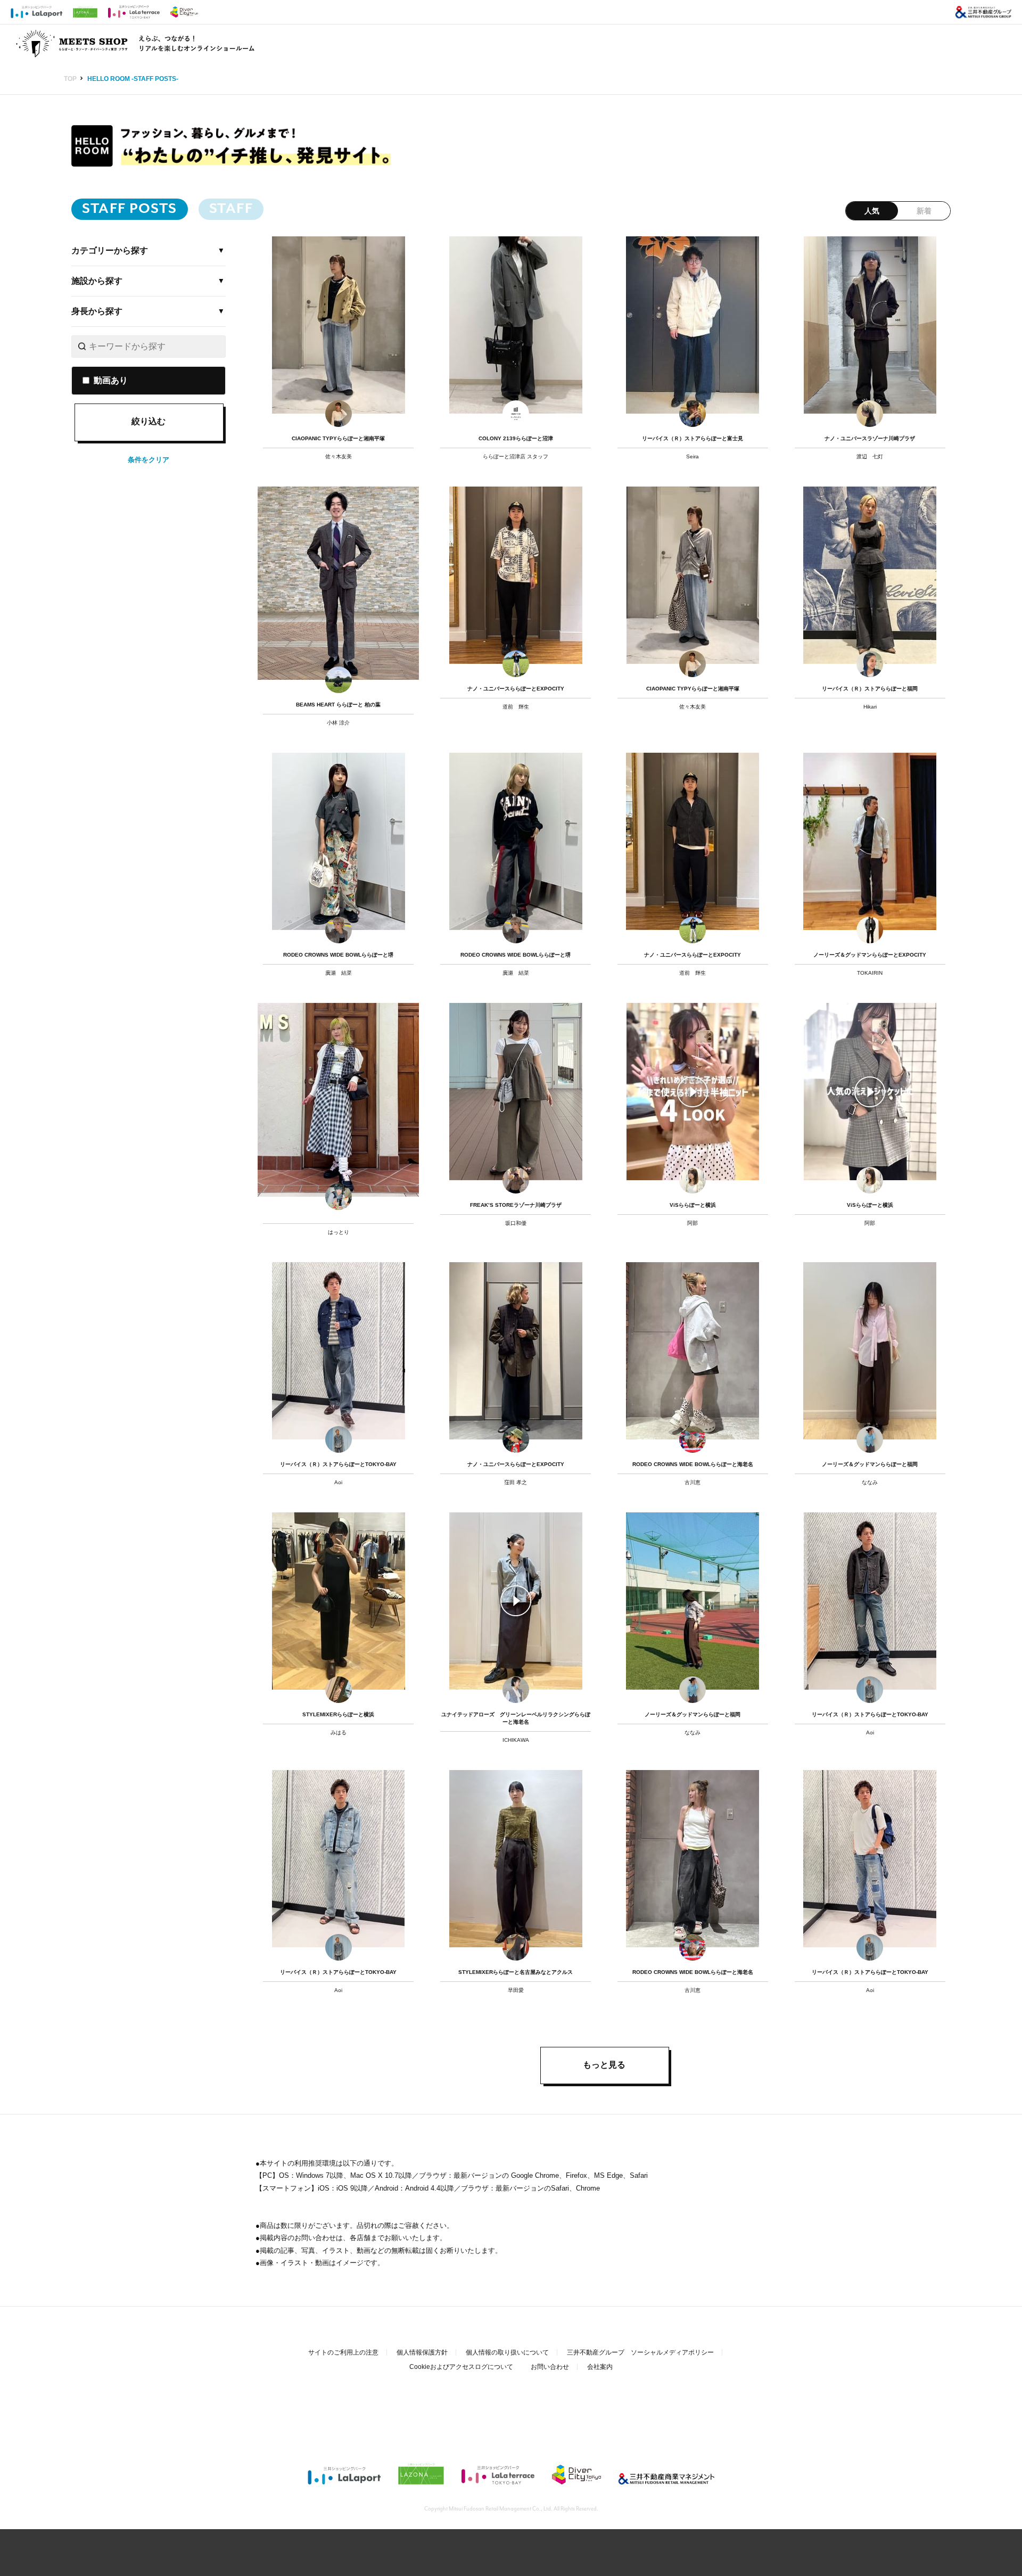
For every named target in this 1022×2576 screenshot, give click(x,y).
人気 (872, 211)
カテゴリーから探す (110, 250)
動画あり (111, 381)
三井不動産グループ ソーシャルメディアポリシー (640, 2352)
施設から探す (97, 281)
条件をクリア (149, 460)
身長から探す (97, 311)
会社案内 (600, 2367)
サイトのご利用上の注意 (343, 2352)
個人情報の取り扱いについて (507, 2352)
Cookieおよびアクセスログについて (461, 2367)
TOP (70, 79)
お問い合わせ (550, 2367)
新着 (924, 211)
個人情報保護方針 (422, 2352)
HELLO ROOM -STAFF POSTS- (133, 79)
